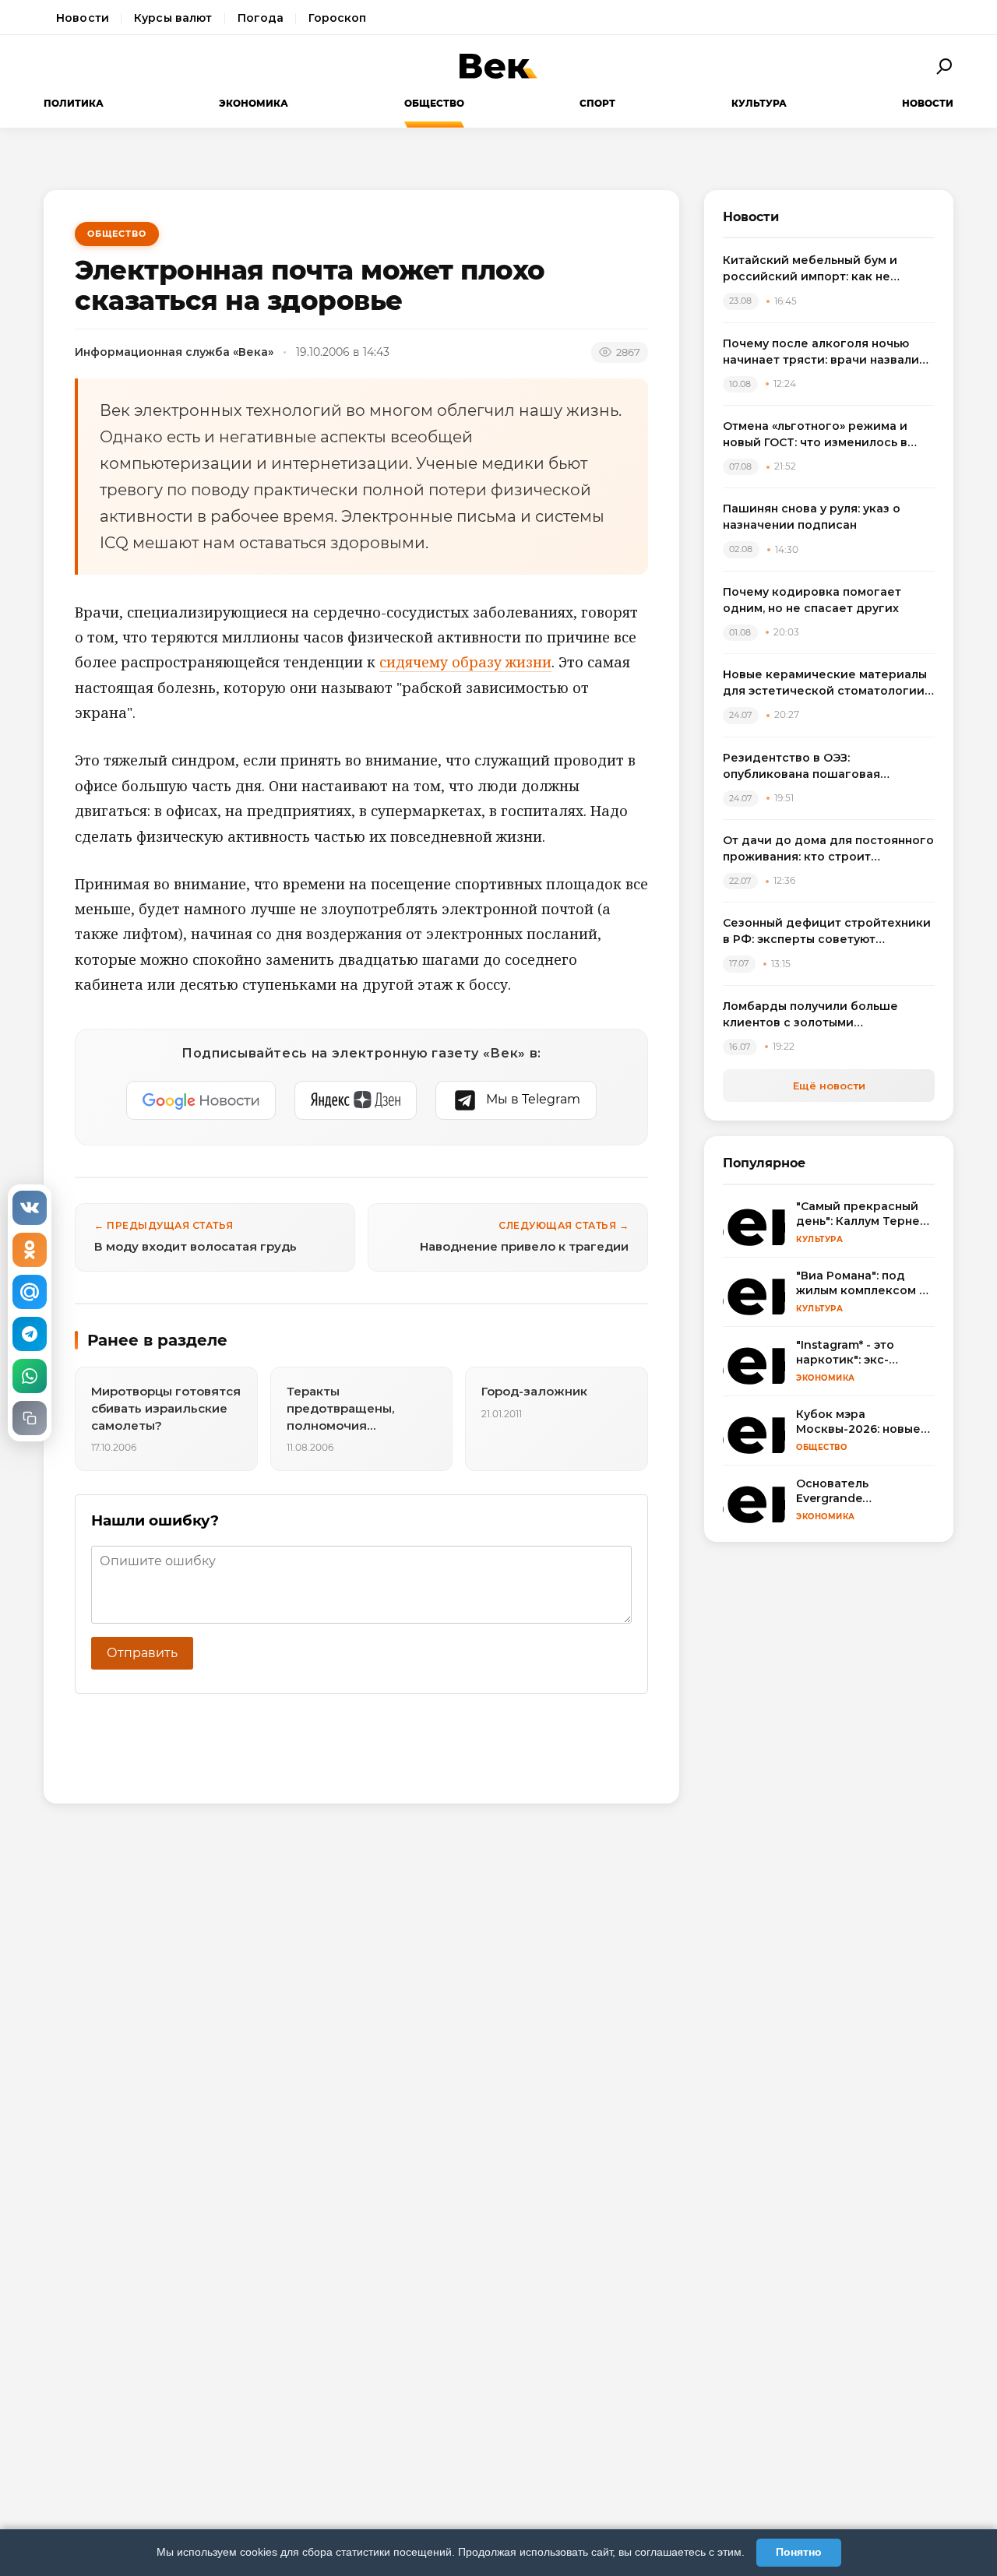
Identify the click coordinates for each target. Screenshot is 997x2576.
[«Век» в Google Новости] (201, 1100)
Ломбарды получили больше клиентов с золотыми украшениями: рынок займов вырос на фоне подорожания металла (812, 1015)
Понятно (799, 2552)
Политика (74, 103)
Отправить (142, 1653)
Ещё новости (829, 1086)
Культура (759, 103)
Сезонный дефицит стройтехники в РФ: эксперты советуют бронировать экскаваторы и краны (827, 932)
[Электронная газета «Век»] (498, 66)
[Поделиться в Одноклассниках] (30, 1250)
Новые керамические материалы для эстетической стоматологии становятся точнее (825, 683)
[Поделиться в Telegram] (30, 1334)
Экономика (254, 103)
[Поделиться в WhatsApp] (30, 1376)
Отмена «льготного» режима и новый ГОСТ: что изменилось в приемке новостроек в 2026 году (825, 435)
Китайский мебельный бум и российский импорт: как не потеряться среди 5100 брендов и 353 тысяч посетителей (828, 269)
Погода (261, 18)
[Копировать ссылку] (30, 1418)
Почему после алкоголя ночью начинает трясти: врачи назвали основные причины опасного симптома (821, 352)
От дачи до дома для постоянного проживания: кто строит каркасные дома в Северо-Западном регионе (828, 849)
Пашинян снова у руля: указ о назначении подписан (812, 517)
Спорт (597, 103)
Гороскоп (337, 18)
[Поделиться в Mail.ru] (30, 1292)
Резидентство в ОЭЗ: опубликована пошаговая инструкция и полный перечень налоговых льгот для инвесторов (824, 767)
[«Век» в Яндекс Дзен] (356, 1100)
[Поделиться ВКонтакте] (30, 1208)
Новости (83, 18)
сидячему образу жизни (465, 662)
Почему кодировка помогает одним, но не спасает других (812, 600)
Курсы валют (173, 18)
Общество (434, 103)
